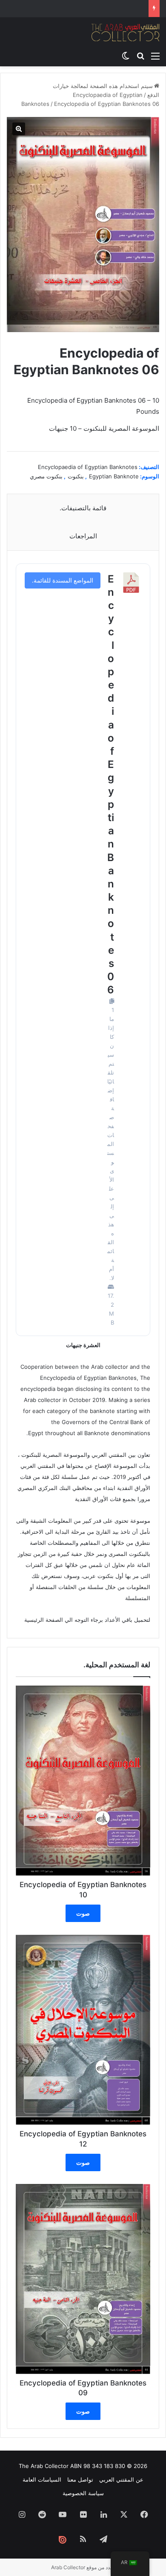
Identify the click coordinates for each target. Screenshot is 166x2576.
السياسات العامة (42, 2479)
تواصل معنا (80, 2479)
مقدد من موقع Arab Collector (83, 2567)
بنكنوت (76, 476)
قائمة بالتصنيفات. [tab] (83, 508)
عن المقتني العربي (121, 2479)
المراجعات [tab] (83, 536)
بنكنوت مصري (46, 476)
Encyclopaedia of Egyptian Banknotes (88, 467)
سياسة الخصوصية (83, 2493)
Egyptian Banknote (114, 476)
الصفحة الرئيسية (44, 1620)
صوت (83, 1913)
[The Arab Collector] (126, 32)
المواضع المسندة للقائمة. (63, 580)
